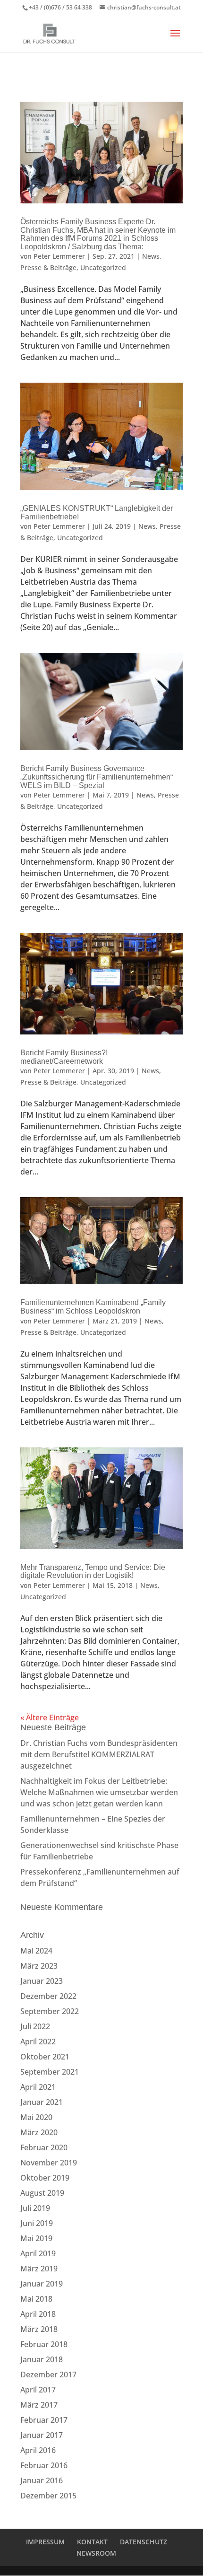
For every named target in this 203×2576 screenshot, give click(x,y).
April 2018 (38, 2314)
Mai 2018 (36, 2299)
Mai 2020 (36, 2117)
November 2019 (49, 2163)
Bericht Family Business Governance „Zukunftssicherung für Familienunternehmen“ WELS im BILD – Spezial (97, 777)
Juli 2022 (35, 2026)
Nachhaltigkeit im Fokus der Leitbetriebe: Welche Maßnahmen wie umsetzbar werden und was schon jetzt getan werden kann (99, 1792)
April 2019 (38, 2253)
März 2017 (39, 2405)
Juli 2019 (35, 2208)
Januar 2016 (42, 2480)
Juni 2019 (37, 2223)
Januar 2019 (42, 2284)
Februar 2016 (44, 2465)
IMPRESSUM (45, 2542)
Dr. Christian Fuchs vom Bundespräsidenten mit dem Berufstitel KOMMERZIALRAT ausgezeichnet (99, 1754)
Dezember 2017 (48, 2374)
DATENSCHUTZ (144, 2542)
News (151, 256)
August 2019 (42, 2193)
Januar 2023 (42, 1981)
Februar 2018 (44, 2344)
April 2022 (38, 2042)
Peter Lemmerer (59, 256)
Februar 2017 (44, 2420)
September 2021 (50, 2072)
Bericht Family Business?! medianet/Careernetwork (64, 1057)
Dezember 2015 (48, 2496)
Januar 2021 (42, 2102)
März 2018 (39, 2329)
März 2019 (39, 2269)
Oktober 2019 (45, 2178)
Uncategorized (103, 267)
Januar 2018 (42, 2359)
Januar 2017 (42, 2435)
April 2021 (38, 2087)
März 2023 (39, 1966)
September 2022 (50, 2011)
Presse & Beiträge (48, 267)
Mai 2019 (36, 2238)
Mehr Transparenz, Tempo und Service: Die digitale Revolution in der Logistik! (93, 1572)
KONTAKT (92, 2542)
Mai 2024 (36, 1951)
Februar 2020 (44, 2147)
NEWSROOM (96, 2553)
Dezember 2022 (48, 1996)
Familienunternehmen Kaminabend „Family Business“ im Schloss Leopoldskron (93, 1307)
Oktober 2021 (45, 2057)
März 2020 (39, 2132)
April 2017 (38, 2390)
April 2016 (38, 2450)
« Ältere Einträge (50, 1717)
